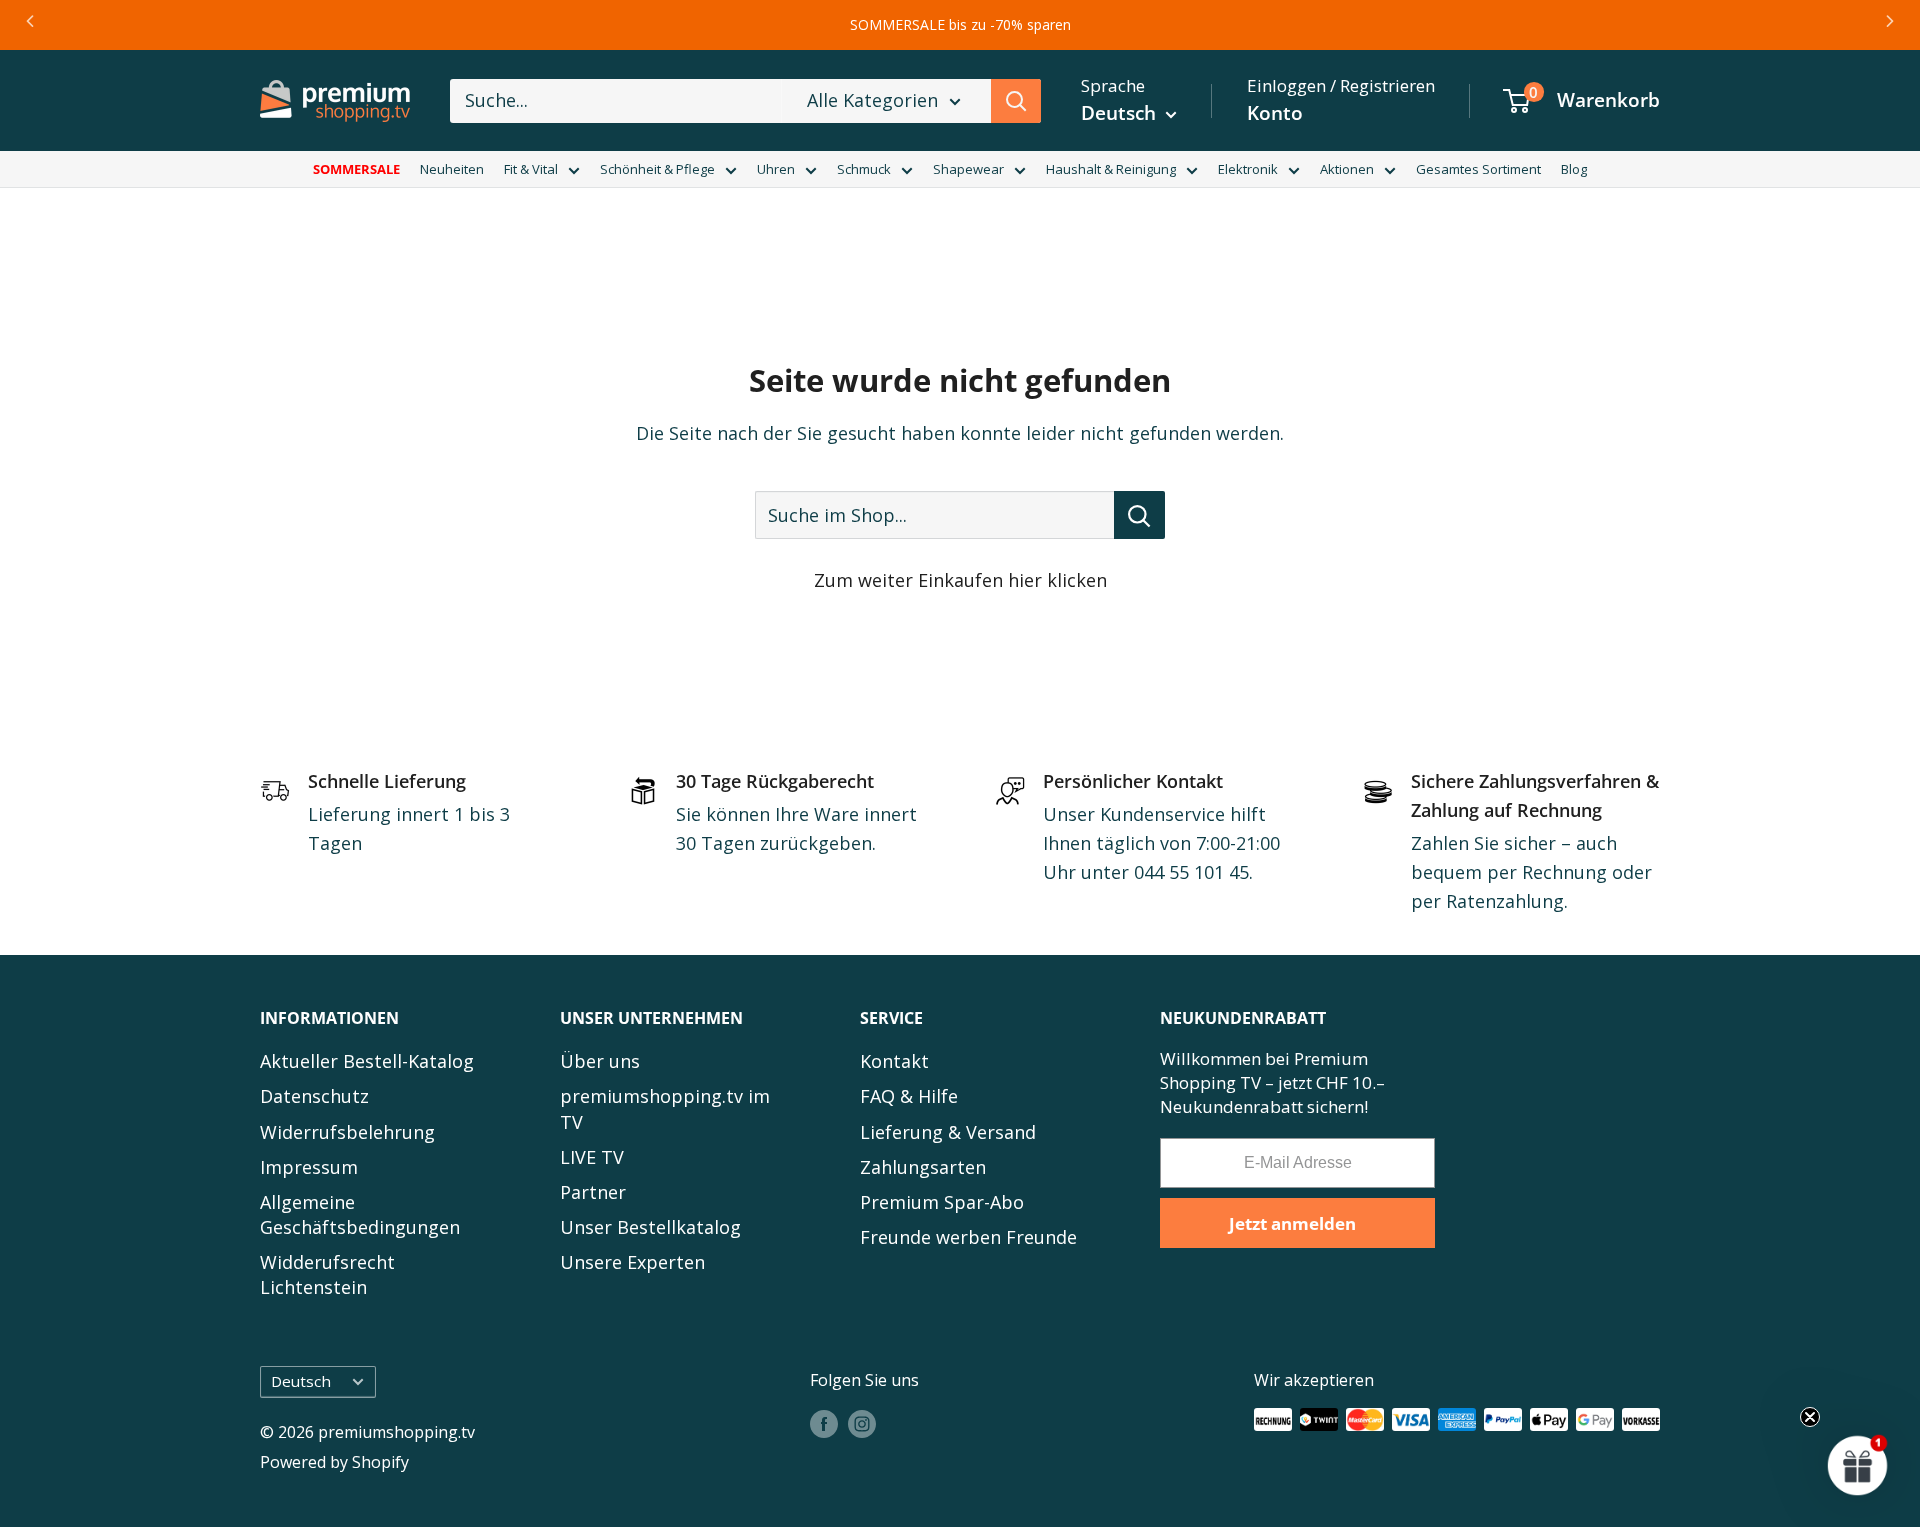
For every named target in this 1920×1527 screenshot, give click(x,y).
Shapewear (968, 169)
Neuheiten (452, 169)
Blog (1574, 169)
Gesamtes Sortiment (1478, 169)
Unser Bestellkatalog (650, 1227)
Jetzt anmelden (1292, 1223)
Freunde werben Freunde (968, 1237)
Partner (593, 1192)
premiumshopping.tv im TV (665, 1108)
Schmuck (864, 169)
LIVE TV (592, 1157)
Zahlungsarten (923, 1167)
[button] (1858, 1465)
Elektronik (1248, 169)
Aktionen (1347, 169)
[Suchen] (1016, 101)
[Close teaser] (1810, 1417)
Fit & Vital (531, 169)
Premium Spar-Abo (942, 1202)
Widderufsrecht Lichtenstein (327, 1274)
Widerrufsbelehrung (347, 1132)
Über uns (600, 1061)
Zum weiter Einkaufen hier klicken (960, 580)
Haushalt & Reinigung (1111, 169)
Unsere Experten (632, 1262)
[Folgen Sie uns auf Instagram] (862, 1423)
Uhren (776, 169)
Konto (1275, 113)
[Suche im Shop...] (1139, 515)
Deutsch (301, 1381)
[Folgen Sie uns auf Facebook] (824, 1423)
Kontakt (894, 1061)
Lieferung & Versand (948, 1132)
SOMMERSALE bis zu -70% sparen (960, 24)
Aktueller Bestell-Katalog (367, 1061)
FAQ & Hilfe (909, 1096)
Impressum (309, 1167)
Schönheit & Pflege (657, 169)
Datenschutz (314, 1096)
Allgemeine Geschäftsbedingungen (360, 1214)
